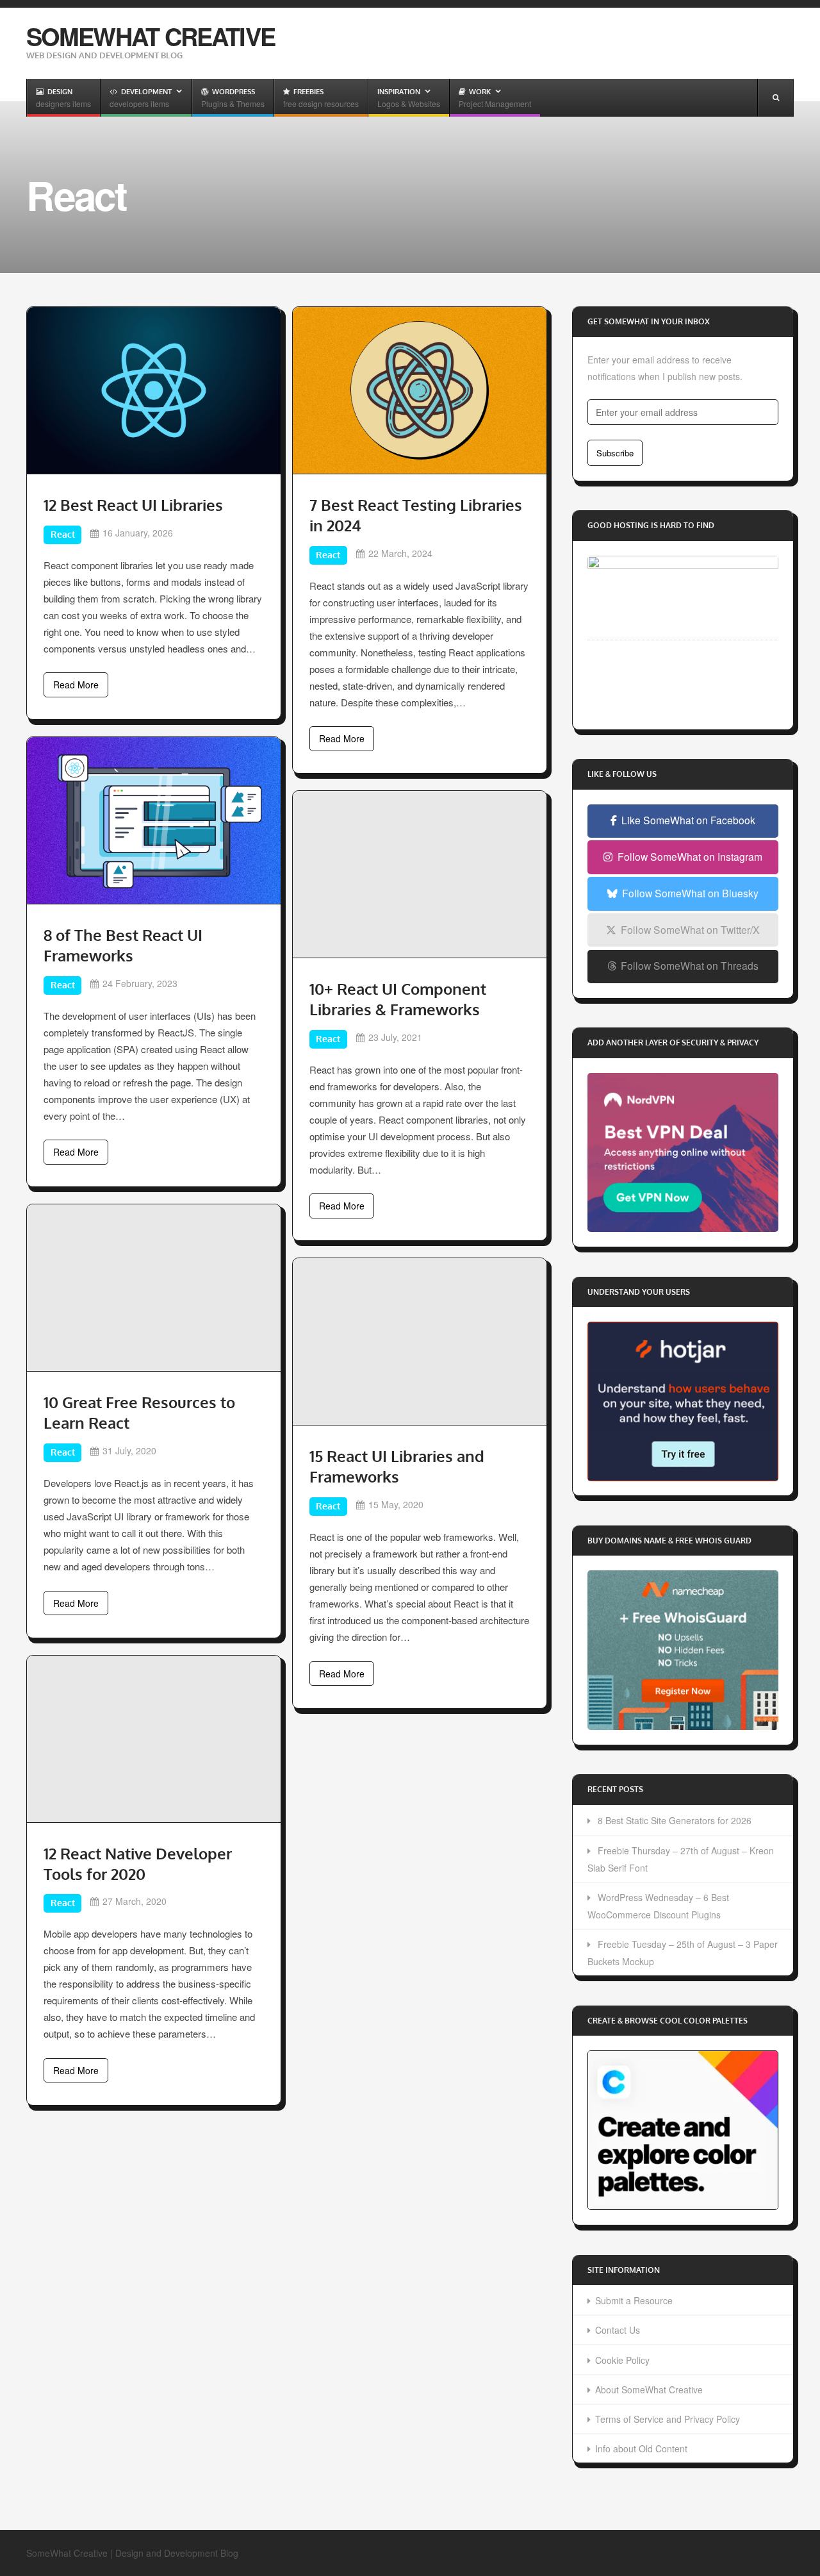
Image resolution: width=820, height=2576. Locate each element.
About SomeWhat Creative (649, 2389)
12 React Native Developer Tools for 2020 (138, 1864)
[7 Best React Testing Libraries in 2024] (420, 390)
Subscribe (615, 453)
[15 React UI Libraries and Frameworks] (420, 1342)
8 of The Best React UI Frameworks (123, 945)
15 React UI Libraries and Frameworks (397, 1466)
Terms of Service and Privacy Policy (668, 2419)
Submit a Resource (634, 2300)
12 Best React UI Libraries (133, 505)
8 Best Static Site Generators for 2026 (675, 1820)
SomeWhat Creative (151, 36)
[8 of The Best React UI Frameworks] (154, 820)
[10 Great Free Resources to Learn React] (154, 1288)
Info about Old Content (641, 2448)
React (63, 534)
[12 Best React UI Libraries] (154, 390)
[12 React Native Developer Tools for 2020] (154, 1739)
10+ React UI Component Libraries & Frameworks (398, 999)
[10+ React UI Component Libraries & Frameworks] (420, 874)
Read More (76, 685)
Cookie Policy (622, 2360)
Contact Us (618, 2330)
